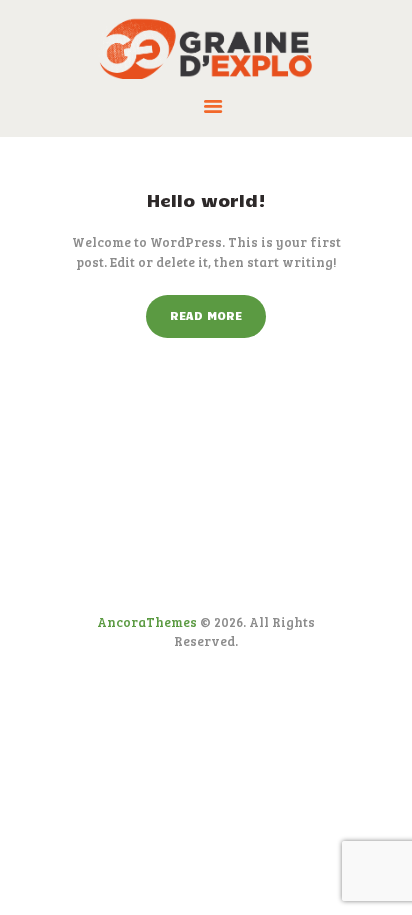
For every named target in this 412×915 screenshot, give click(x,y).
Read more (206, 315)
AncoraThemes (147, 622)
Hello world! (206, 200)
